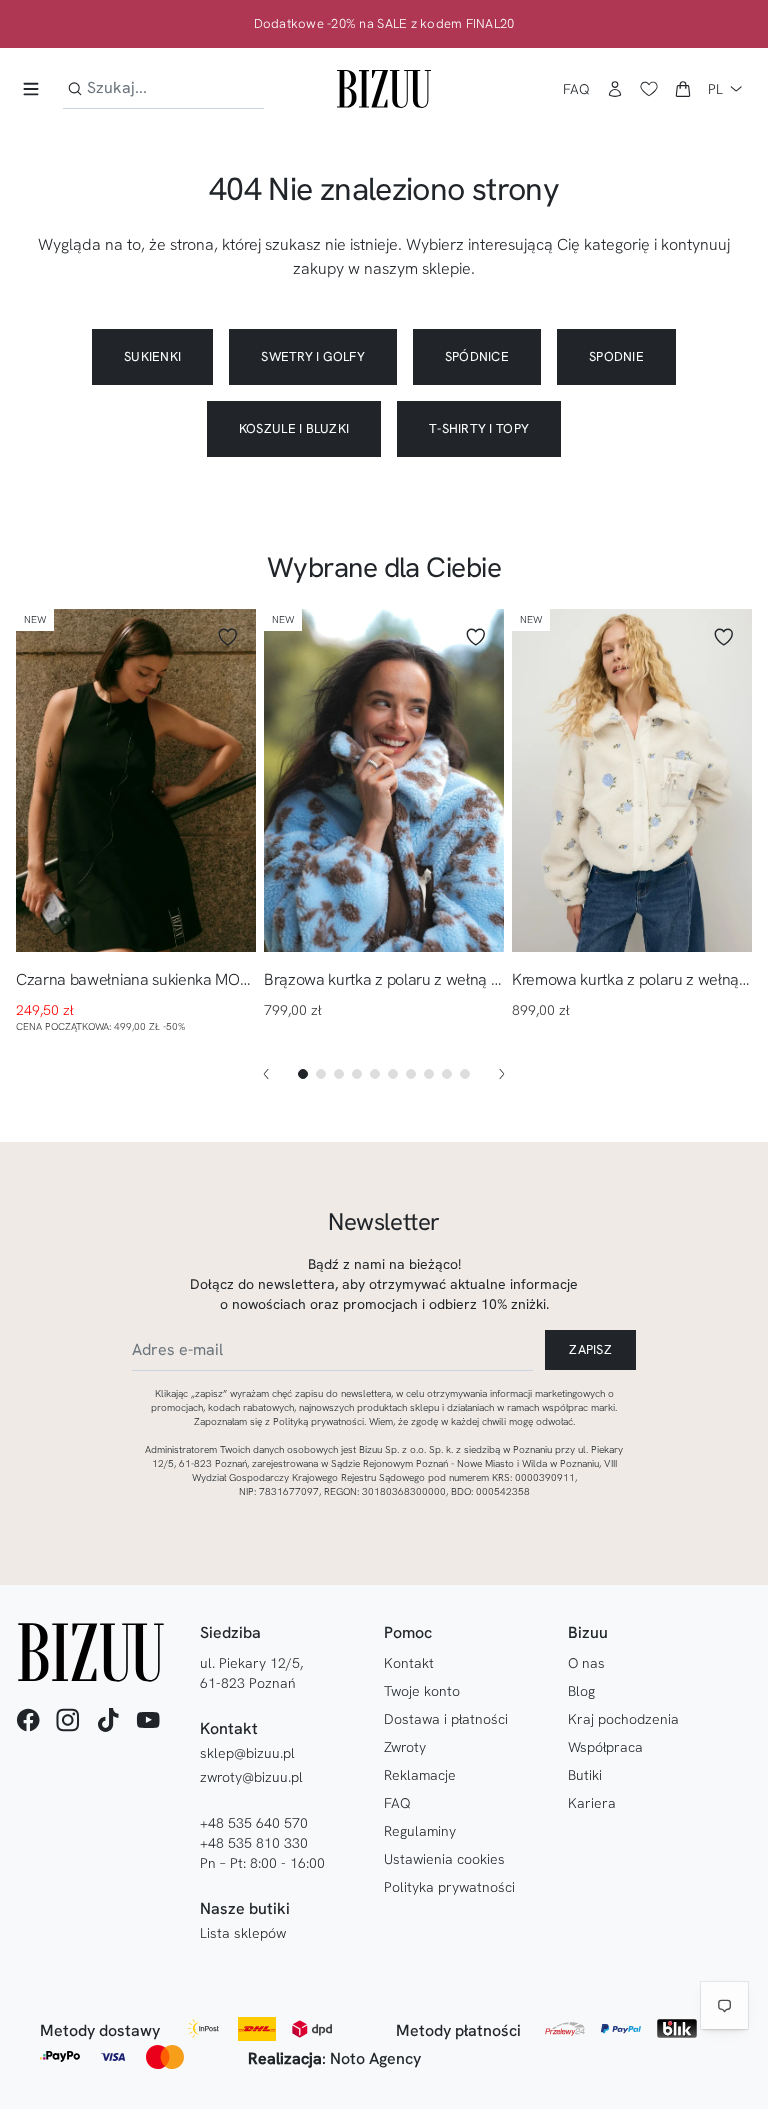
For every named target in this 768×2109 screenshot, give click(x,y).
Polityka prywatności (449, 1887)
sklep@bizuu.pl (247, 1753)
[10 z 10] (465, 1074)
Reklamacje (420, 1775)
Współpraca (605, 1747)
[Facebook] (28, 1720)
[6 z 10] (393, 1074)
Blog (581, 1691)
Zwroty (405, 1747)
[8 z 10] (429, 1074)
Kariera (592, 1803)
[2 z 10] (321, 1074)
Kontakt (409, 1663)
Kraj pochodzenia (623, 1719)
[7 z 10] (411, 1074)
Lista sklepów (243, 1933)
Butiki (585, 1775)
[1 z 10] (303, 1074)
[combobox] (163, 88)
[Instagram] (68, 1720)
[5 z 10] (375, 1074)
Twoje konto (422, 1691)
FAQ (576, 89)
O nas (586, 1663)
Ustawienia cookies (444, 1859)
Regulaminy (420, 1831)
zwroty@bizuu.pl (251, 1777)
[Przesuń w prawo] (502, 1074)
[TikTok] (108, 1720)
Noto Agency (375, 2058)
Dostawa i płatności (446, 1719)
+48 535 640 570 (254, 1823)
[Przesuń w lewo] (266, 1074)
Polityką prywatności (318, 1421)
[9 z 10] (447, 1074)
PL (715, 89)
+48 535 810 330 (254, 1843)
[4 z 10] (357, 1074)
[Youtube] (148, 1720)
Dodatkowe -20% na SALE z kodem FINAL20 (384, 24)
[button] (683, 89)
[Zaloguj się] (615, 89)
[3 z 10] (339, 1074)
